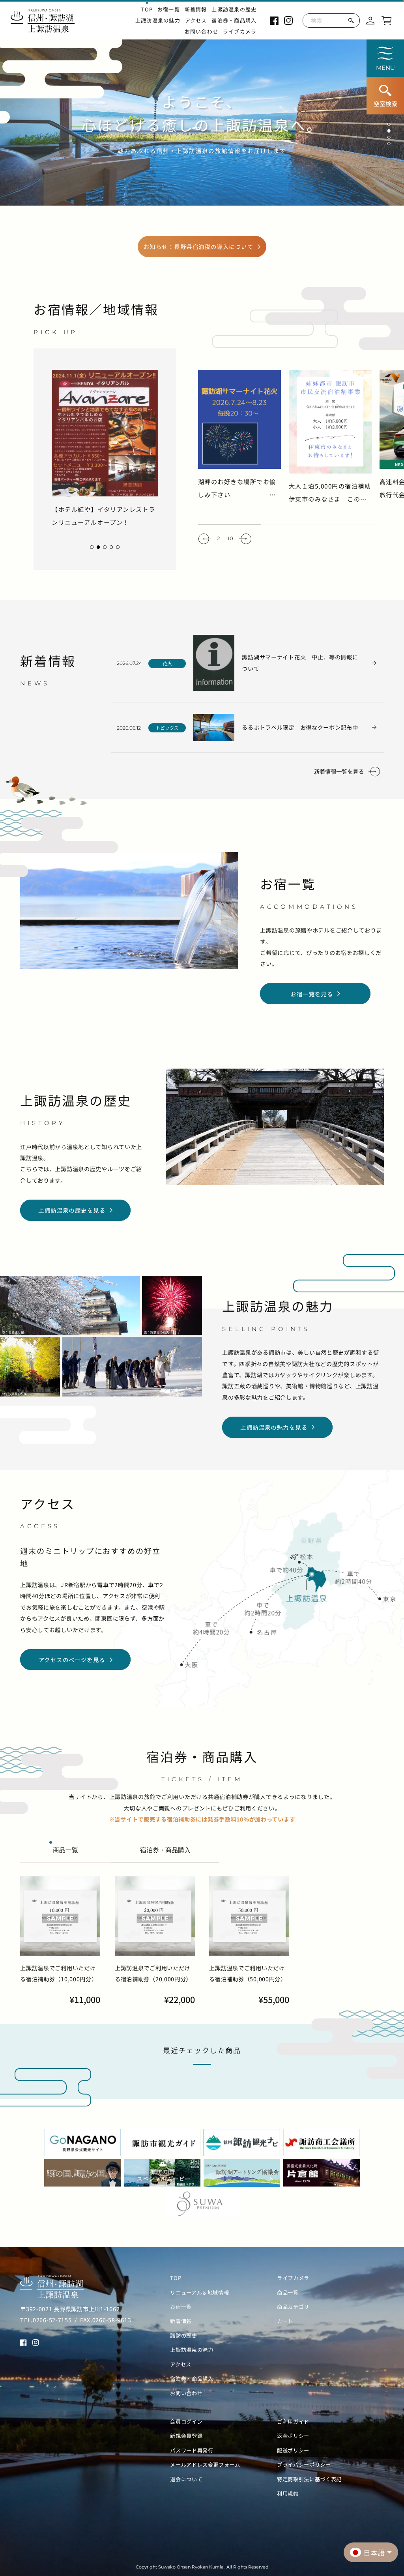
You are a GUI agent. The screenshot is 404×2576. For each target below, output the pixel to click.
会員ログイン (186, 2422)
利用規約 (288, 2494)
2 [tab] (389, 131)
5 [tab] (118, 547)
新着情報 (196, 9)
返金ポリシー (293, 2436)
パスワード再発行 (192, 2451)
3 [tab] (389, 138)
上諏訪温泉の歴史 (234, 9)
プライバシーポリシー (304, 2465)
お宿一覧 (169, 9)
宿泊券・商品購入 (234, 21)
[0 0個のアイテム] (386, 20)
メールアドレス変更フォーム (205, 2465)
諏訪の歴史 (183, 2336)
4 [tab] (389, 144)
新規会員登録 (186, 2436)
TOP (147, 9)
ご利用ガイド (293, 2422)
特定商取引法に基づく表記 (309, 2479)
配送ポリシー (293, 2451)
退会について (186, 2479)
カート (285, 2321)
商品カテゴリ (293, 2307)
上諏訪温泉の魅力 (158, 21)
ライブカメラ (240, 32)
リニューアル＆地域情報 (199, 2293)
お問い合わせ (202, 32)
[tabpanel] (105, 449)
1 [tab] (389, 125)
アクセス (196, 21)
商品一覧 (288, 2293)
